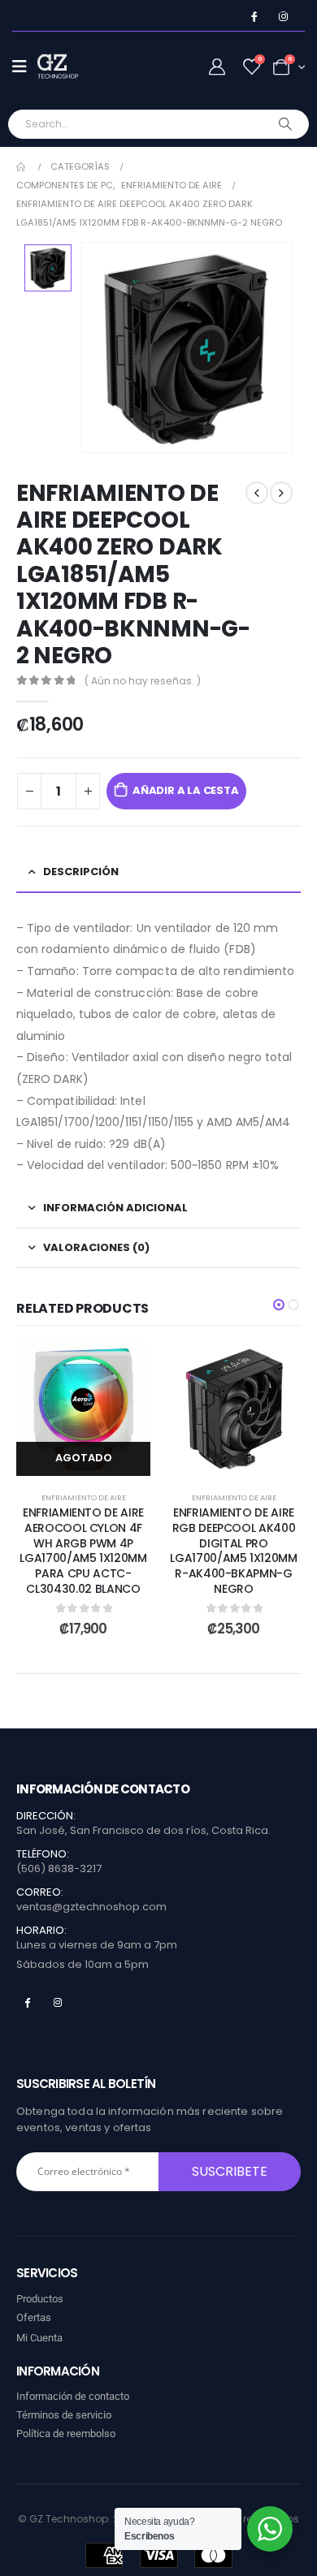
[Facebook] (254, 17)
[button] (279, 1305)
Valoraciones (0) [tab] (96, 1247)
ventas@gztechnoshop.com (91, 1907)
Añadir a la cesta (186, 790)
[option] (48, 268)
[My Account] (217, 67)
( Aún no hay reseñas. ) (143, 681)
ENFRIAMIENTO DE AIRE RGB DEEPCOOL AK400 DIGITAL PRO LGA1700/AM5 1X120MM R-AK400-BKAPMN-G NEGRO (233, 1551)
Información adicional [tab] (115, 1208)
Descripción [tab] (81, 872)
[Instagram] (283, 17)
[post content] (83, 1409)
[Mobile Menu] (25, 67)
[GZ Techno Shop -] (70, 67)
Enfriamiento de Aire (84, 1497)
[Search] (286, 124)
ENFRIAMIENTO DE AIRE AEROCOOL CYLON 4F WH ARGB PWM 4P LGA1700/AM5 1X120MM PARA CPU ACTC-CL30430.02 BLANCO (83, 1551)
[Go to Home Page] (22, 167)
